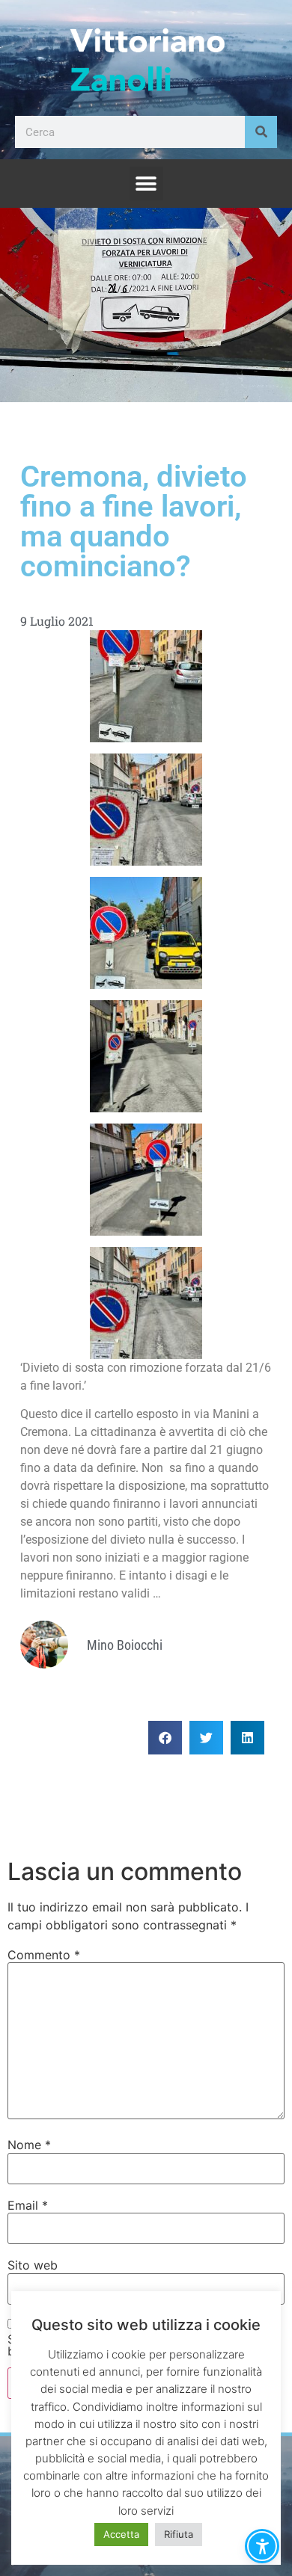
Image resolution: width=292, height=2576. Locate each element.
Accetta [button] (121, 2534)
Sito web (33, 2265)
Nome (29, 2145)
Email (28, 2205)
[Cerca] (261, 132)
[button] (146, 184)
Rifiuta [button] (179, 2534)
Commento (44, 1955)
